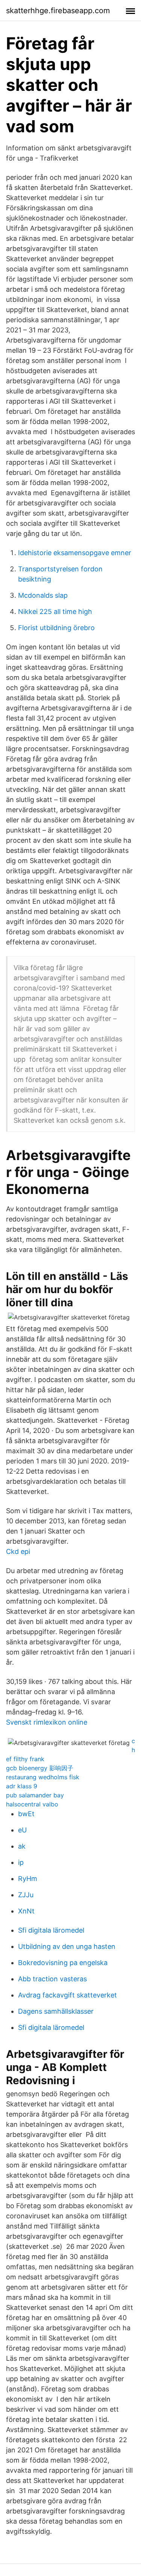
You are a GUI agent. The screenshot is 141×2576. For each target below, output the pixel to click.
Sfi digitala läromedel (51, 1930)
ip (21, 1862)
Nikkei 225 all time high (55, 611)
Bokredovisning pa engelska (63, 1963)
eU (22, 1830)
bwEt (26, 1814)
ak (22, 1846)
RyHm (28, 1879)
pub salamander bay (35, 1795)
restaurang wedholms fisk (43, 1777)
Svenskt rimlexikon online (47, 1722)
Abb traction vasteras (52, 1979)
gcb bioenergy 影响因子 (40, 1768)
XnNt (26, 1911)
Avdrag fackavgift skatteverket (67, 1995)
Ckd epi (18, 1551)
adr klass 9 (22, 1786)
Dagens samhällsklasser (56, 2011)
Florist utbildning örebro (56, 628)
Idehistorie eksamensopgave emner (75, 553)
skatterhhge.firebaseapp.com (58, 11)
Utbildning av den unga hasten (67, 1946)
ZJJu (26, 1895)
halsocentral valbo (32, 1804)
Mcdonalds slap (43, 595)
